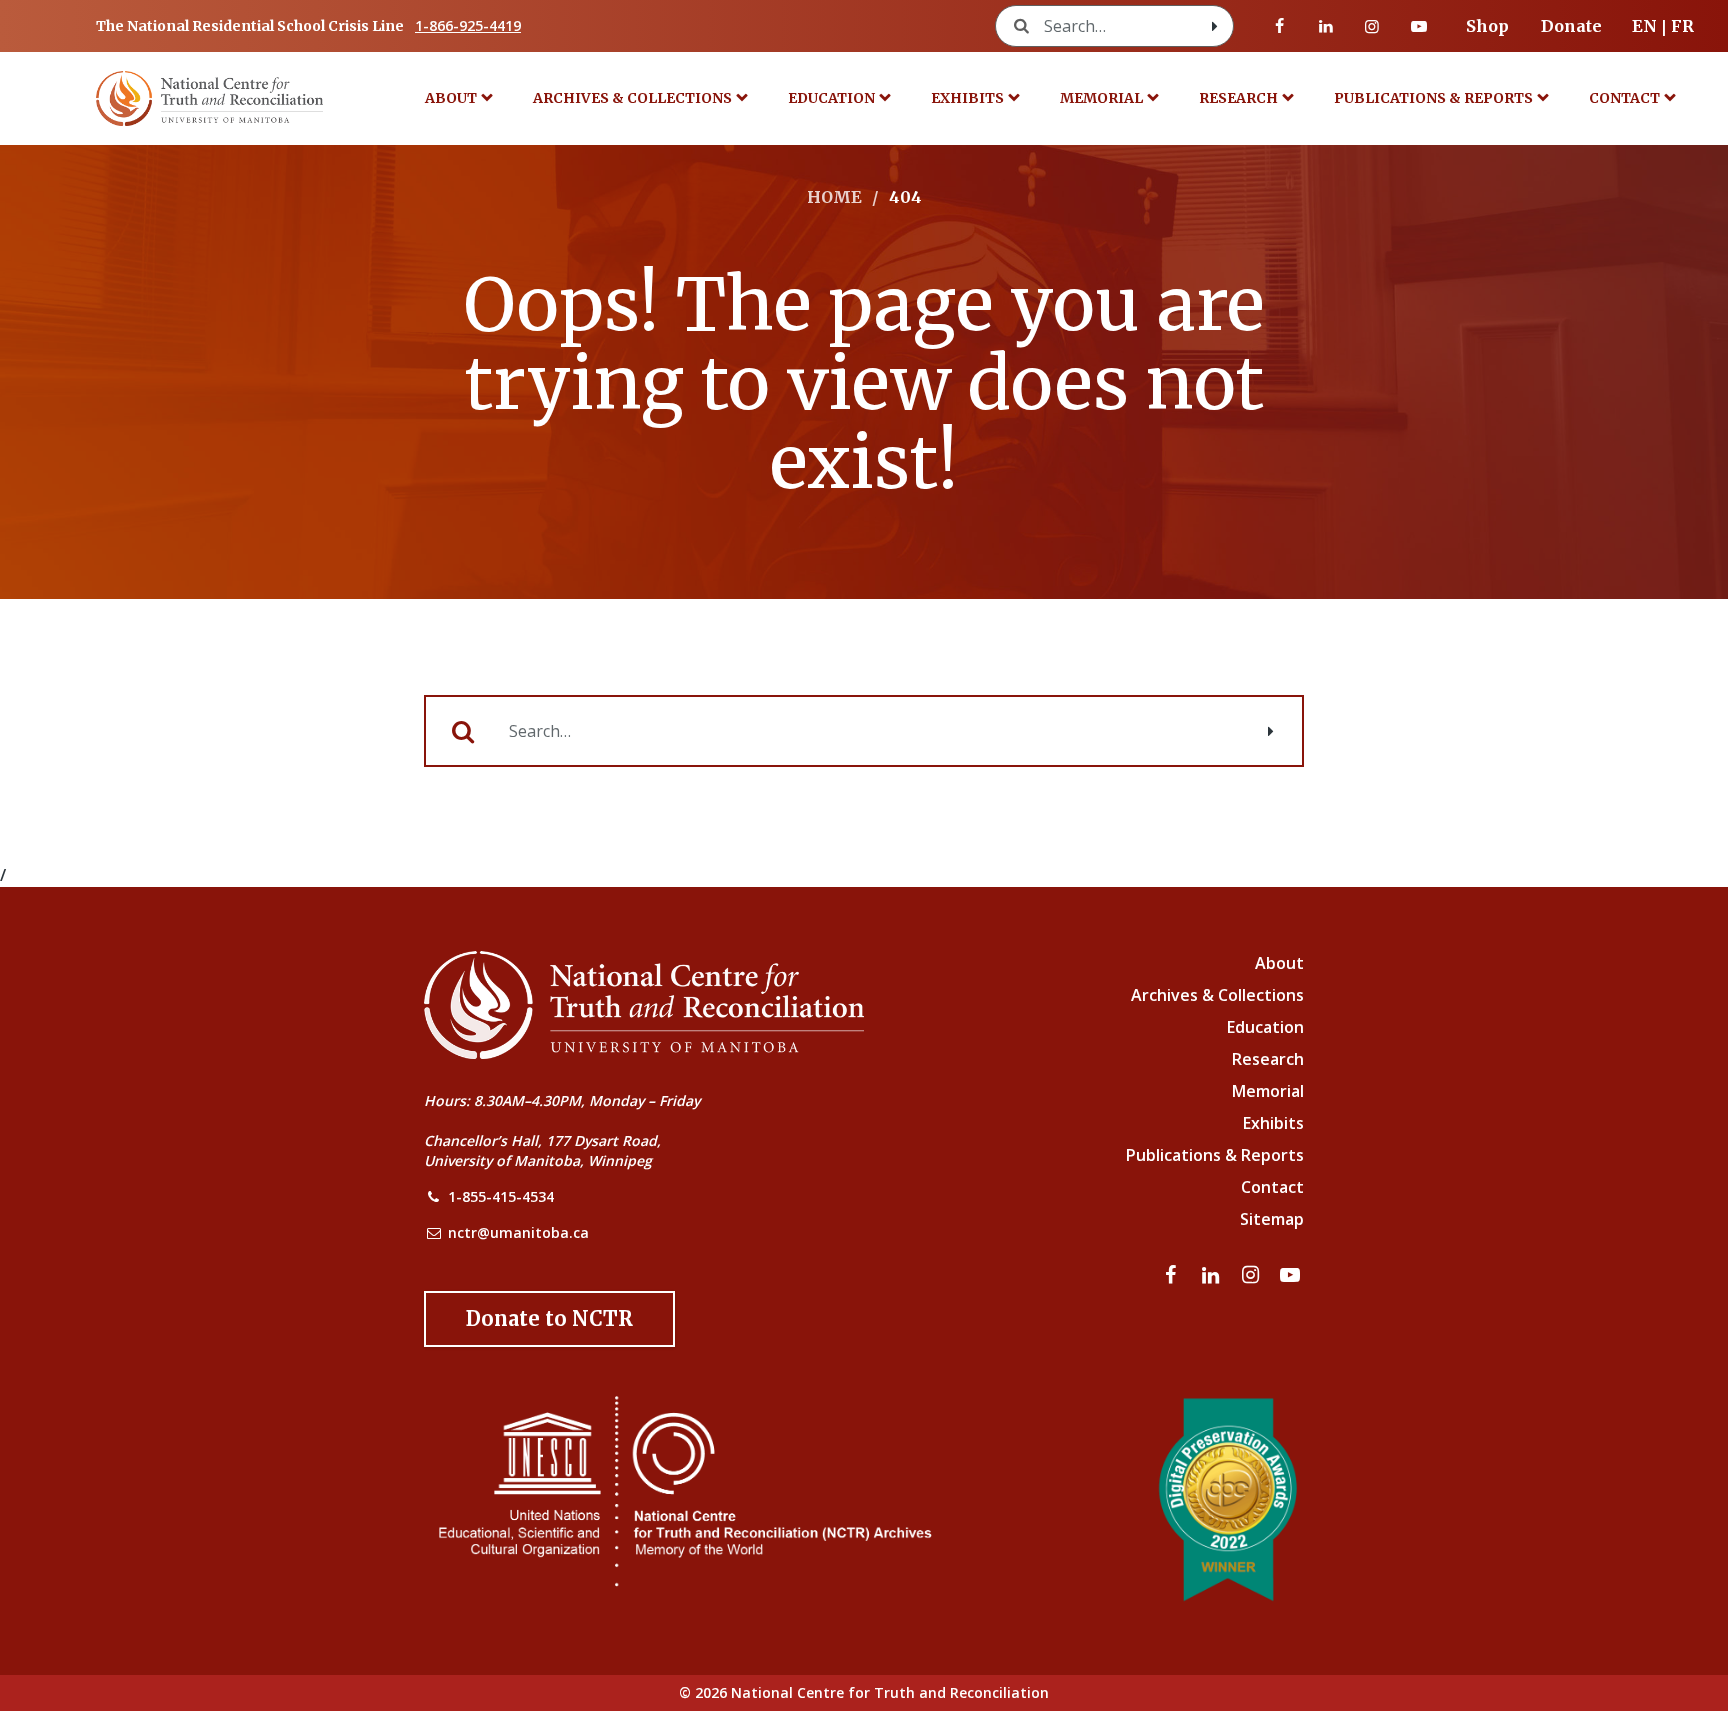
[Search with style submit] (1215, 26)
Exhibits (967, 98)
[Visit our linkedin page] (1326, 26)
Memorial (1101, 98)
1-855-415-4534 (501, 1196)
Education (831, 98)
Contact (1624, 98)
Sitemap (1272, 1219)
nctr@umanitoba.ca (518, 1232)
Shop (1487, 26)
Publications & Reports (1433, 98)
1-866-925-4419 (468, 25)
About (451, 98)
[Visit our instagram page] (1372, 26)
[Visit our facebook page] (1280, 26)
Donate (1571, 26)
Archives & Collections (632, 98)
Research (1238, 98)
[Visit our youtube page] (1419, 26)
